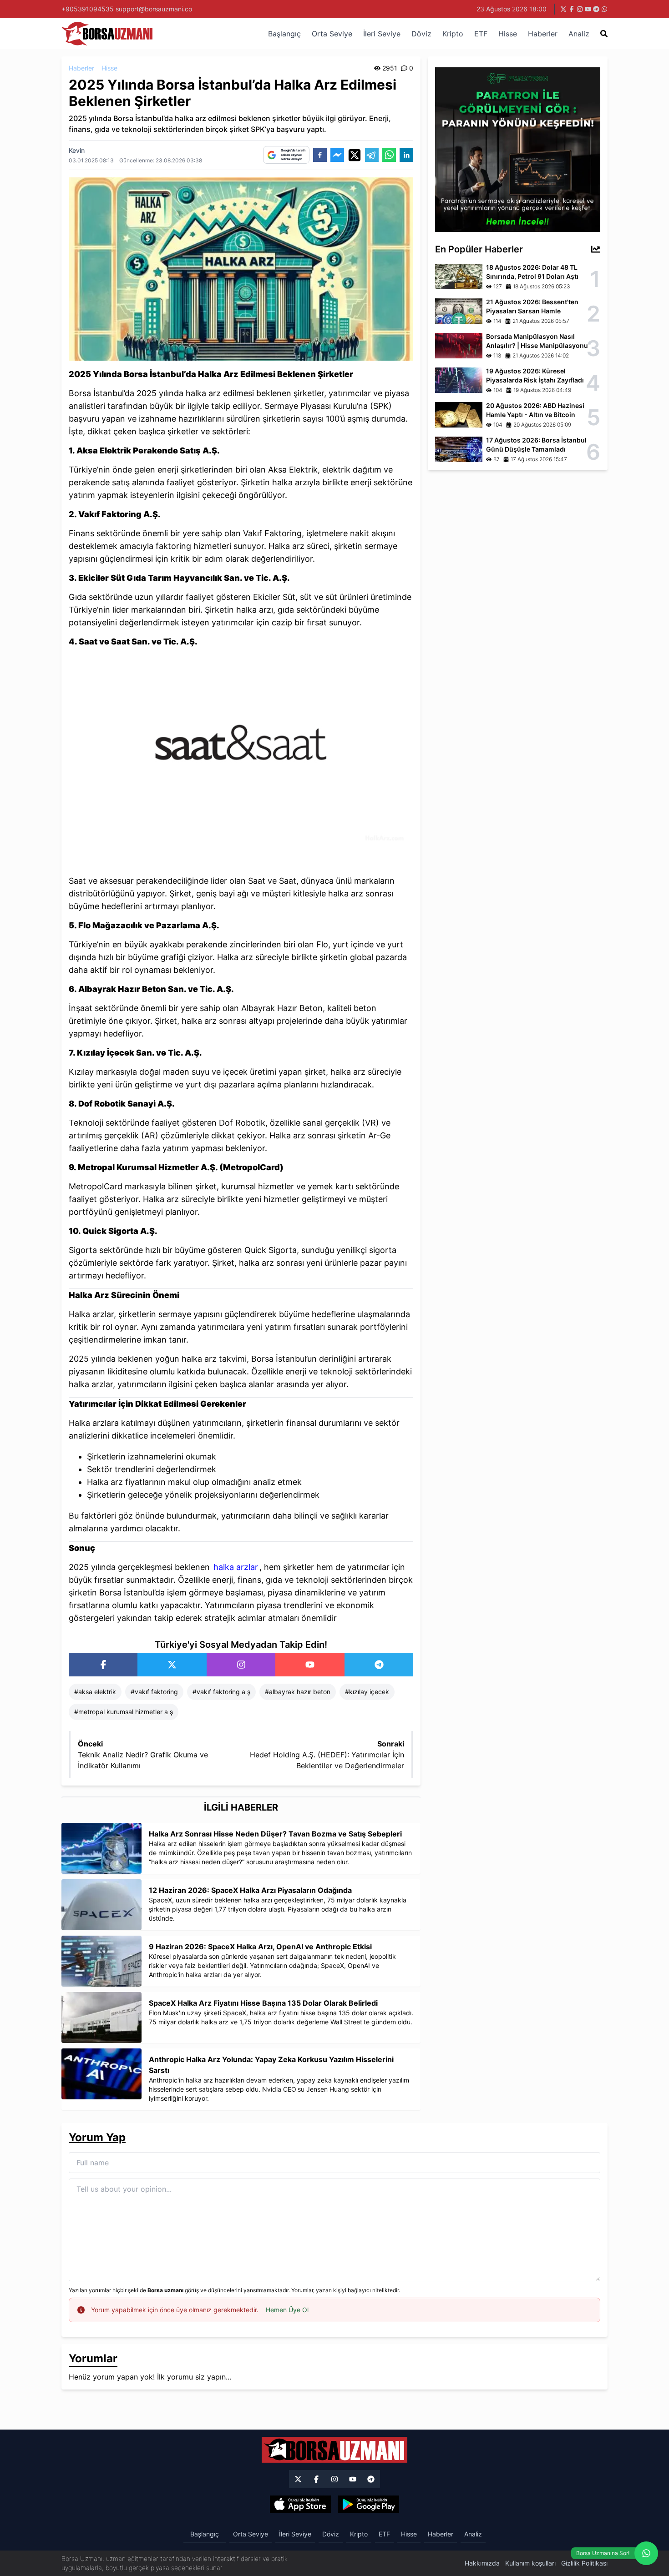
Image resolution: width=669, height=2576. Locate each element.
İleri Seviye (382, 34)
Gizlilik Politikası (584, 2563)
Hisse (508, 34)
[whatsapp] (389, 155)
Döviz (421, 34)
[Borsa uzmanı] (563, 9)
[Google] (369, 2505)
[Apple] (300, 2505)
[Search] (604, 34)
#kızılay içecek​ (367, 1692)
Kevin (77, 150)
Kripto (453, 34)
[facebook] (320, 155)
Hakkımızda (482, 2563)
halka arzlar (236, 1567)
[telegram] (372, 155)
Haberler (543, 34)
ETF (481, 34)
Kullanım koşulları (530, 2563)
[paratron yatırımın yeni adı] (518, 149)
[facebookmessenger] (337, 155)
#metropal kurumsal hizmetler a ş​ (124, 1712)
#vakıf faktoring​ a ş (221, 1692)
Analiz (579, 34)
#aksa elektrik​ (95, 1692)
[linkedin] (406, 155)
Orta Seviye (332, 34)
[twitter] (355, 155)
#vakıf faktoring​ (154, 1692)
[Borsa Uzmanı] (103, 1665)
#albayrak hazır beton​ (298, 1692)
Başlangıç (284, 34)
